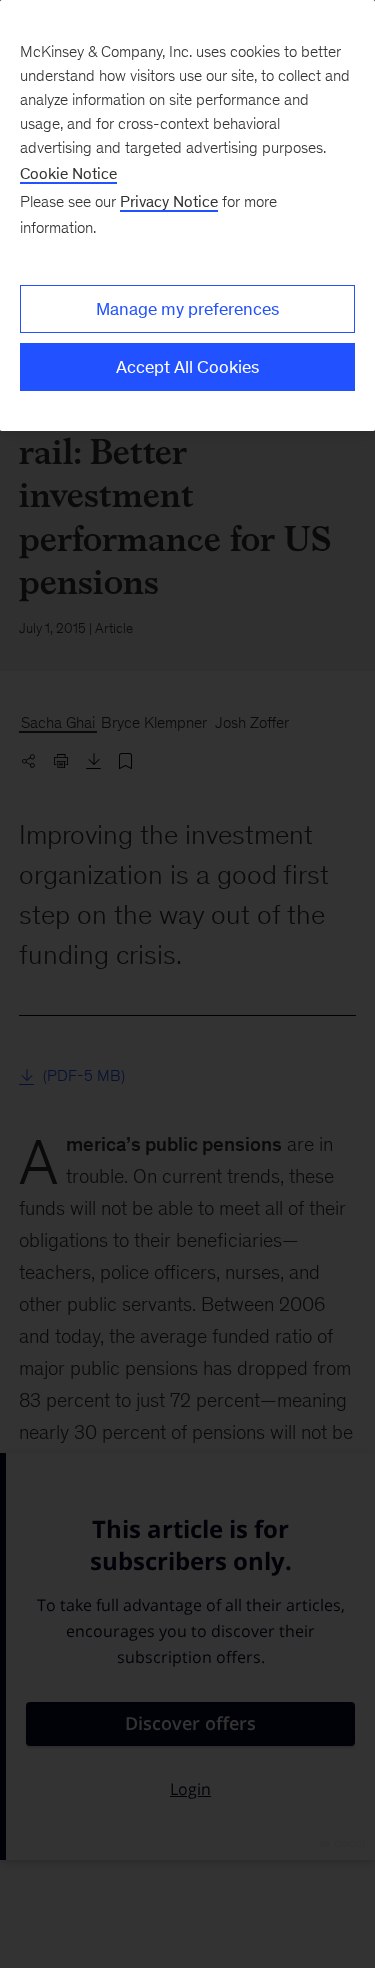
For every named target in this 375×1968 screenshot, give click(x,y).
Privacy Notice (169, 201)
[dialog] (187, 215)
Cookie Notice (68, 173)
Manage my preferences (187, 309)
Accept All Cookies (187, 367)
